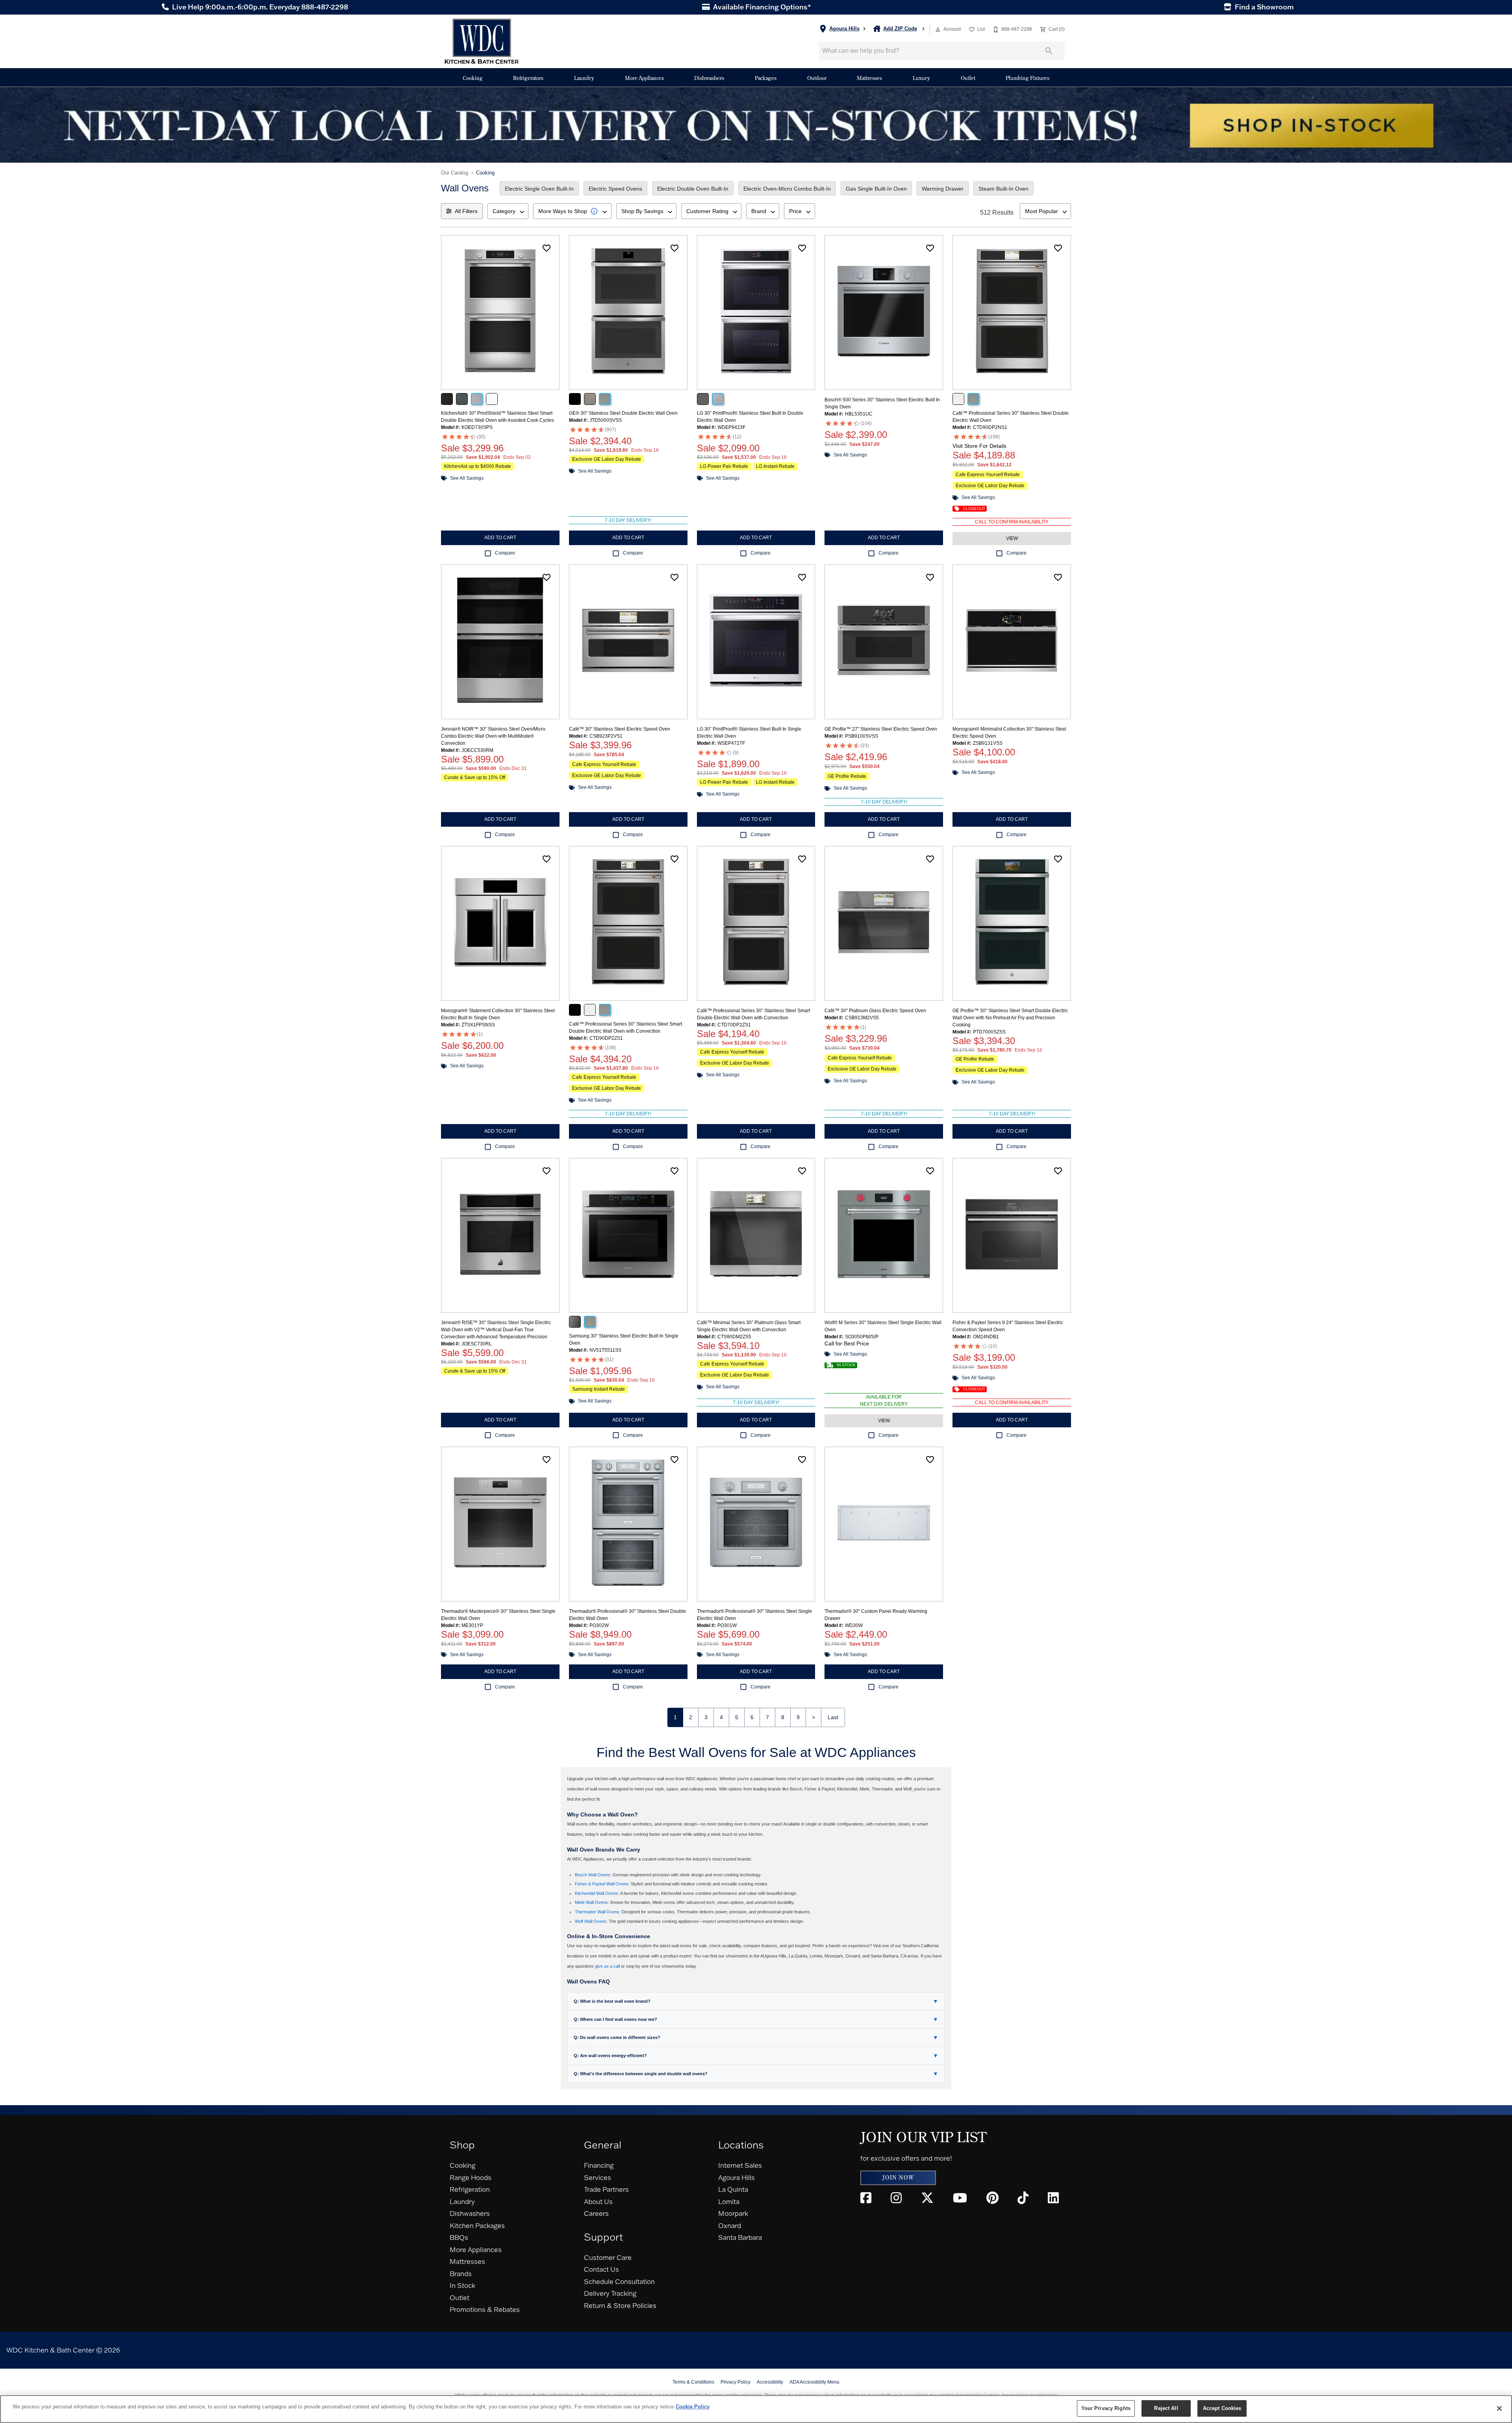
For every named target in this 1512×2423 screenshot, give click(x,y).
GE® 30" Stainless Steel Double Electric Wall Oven (623, 413)
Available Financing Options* (761, 7)
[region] (756, 2409)
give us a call (607, 1966)
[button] (938, 30)
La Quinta (733, 2189)
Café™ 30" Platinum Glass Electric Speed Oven (875, 1011)
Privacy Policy (736, 2382)
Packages (766, 78)
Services (598, 2177)
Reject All (1166, 2408)
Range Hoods (471, 2177)
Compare (505, 553)
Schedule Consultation (619, 2281)
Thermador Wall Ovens (597, 1912)
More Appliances (644, 78)
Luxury (921, 78)
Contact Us (601, 2269)
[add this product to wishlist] (547, 248)
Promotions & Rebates (485, 2309)
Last (833, 1717)
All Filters (466, 211)
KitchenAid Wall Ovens (597, 1893)
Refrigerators (528, 78)
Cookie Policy (693, 2407)
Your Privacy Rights (1106, 2408)
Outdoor (817, 78)
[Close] (1499, 2408)
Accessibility (770, 2382)
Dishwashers (709, 78)
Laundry (584, 78)
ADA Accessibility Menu (814, 2382)
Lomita (729, 2201)
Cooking (473, 78)
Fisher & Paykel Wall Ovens (602, 1884)
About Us (598, 2201)
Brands (461, 2274)
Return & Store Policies (620, 2305)
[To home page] (482, 41)
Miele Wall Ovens (591, 1902)
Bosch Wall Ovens (593, 1875)
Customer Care (608, 2257)
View (1012, 538)
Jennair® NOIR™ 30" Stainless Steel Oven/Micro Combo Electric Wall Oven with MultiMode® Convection (493, 736)
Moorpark (733, 2213)
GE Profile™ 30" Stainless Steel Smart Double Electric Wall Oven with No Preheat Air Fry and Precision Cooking (1010, 1018)
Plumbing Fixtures (1027, 78)
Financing (599, 2165)
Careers (596, 2213)
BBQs (459, 2237)
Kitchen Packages (477, 2225)
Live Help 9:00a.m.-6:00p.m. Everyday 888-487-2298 (259, 7)
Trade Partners (606, 2189)
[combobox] (508, 211)
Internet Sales (740, 2165)
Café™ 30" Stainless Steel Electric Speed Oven (620, 729)
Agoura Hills (737, 2177)
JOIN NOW (898, 2178)
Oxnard (730, 2225)
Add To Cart (500, 538)
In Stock (462, 2285)
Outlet (968, 78)
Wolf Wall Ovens (591, 1921)
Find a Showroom (1263, 7)
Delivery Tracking (610, 2293)
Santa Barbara (740, 2237)
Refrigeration (470, 2189)
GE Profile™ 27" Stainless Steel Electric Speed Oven (881, 729)
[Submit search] (1049, 51)
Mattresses (869, 78)
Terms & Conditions (693, 2382)
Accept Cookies (1222, 2408)
